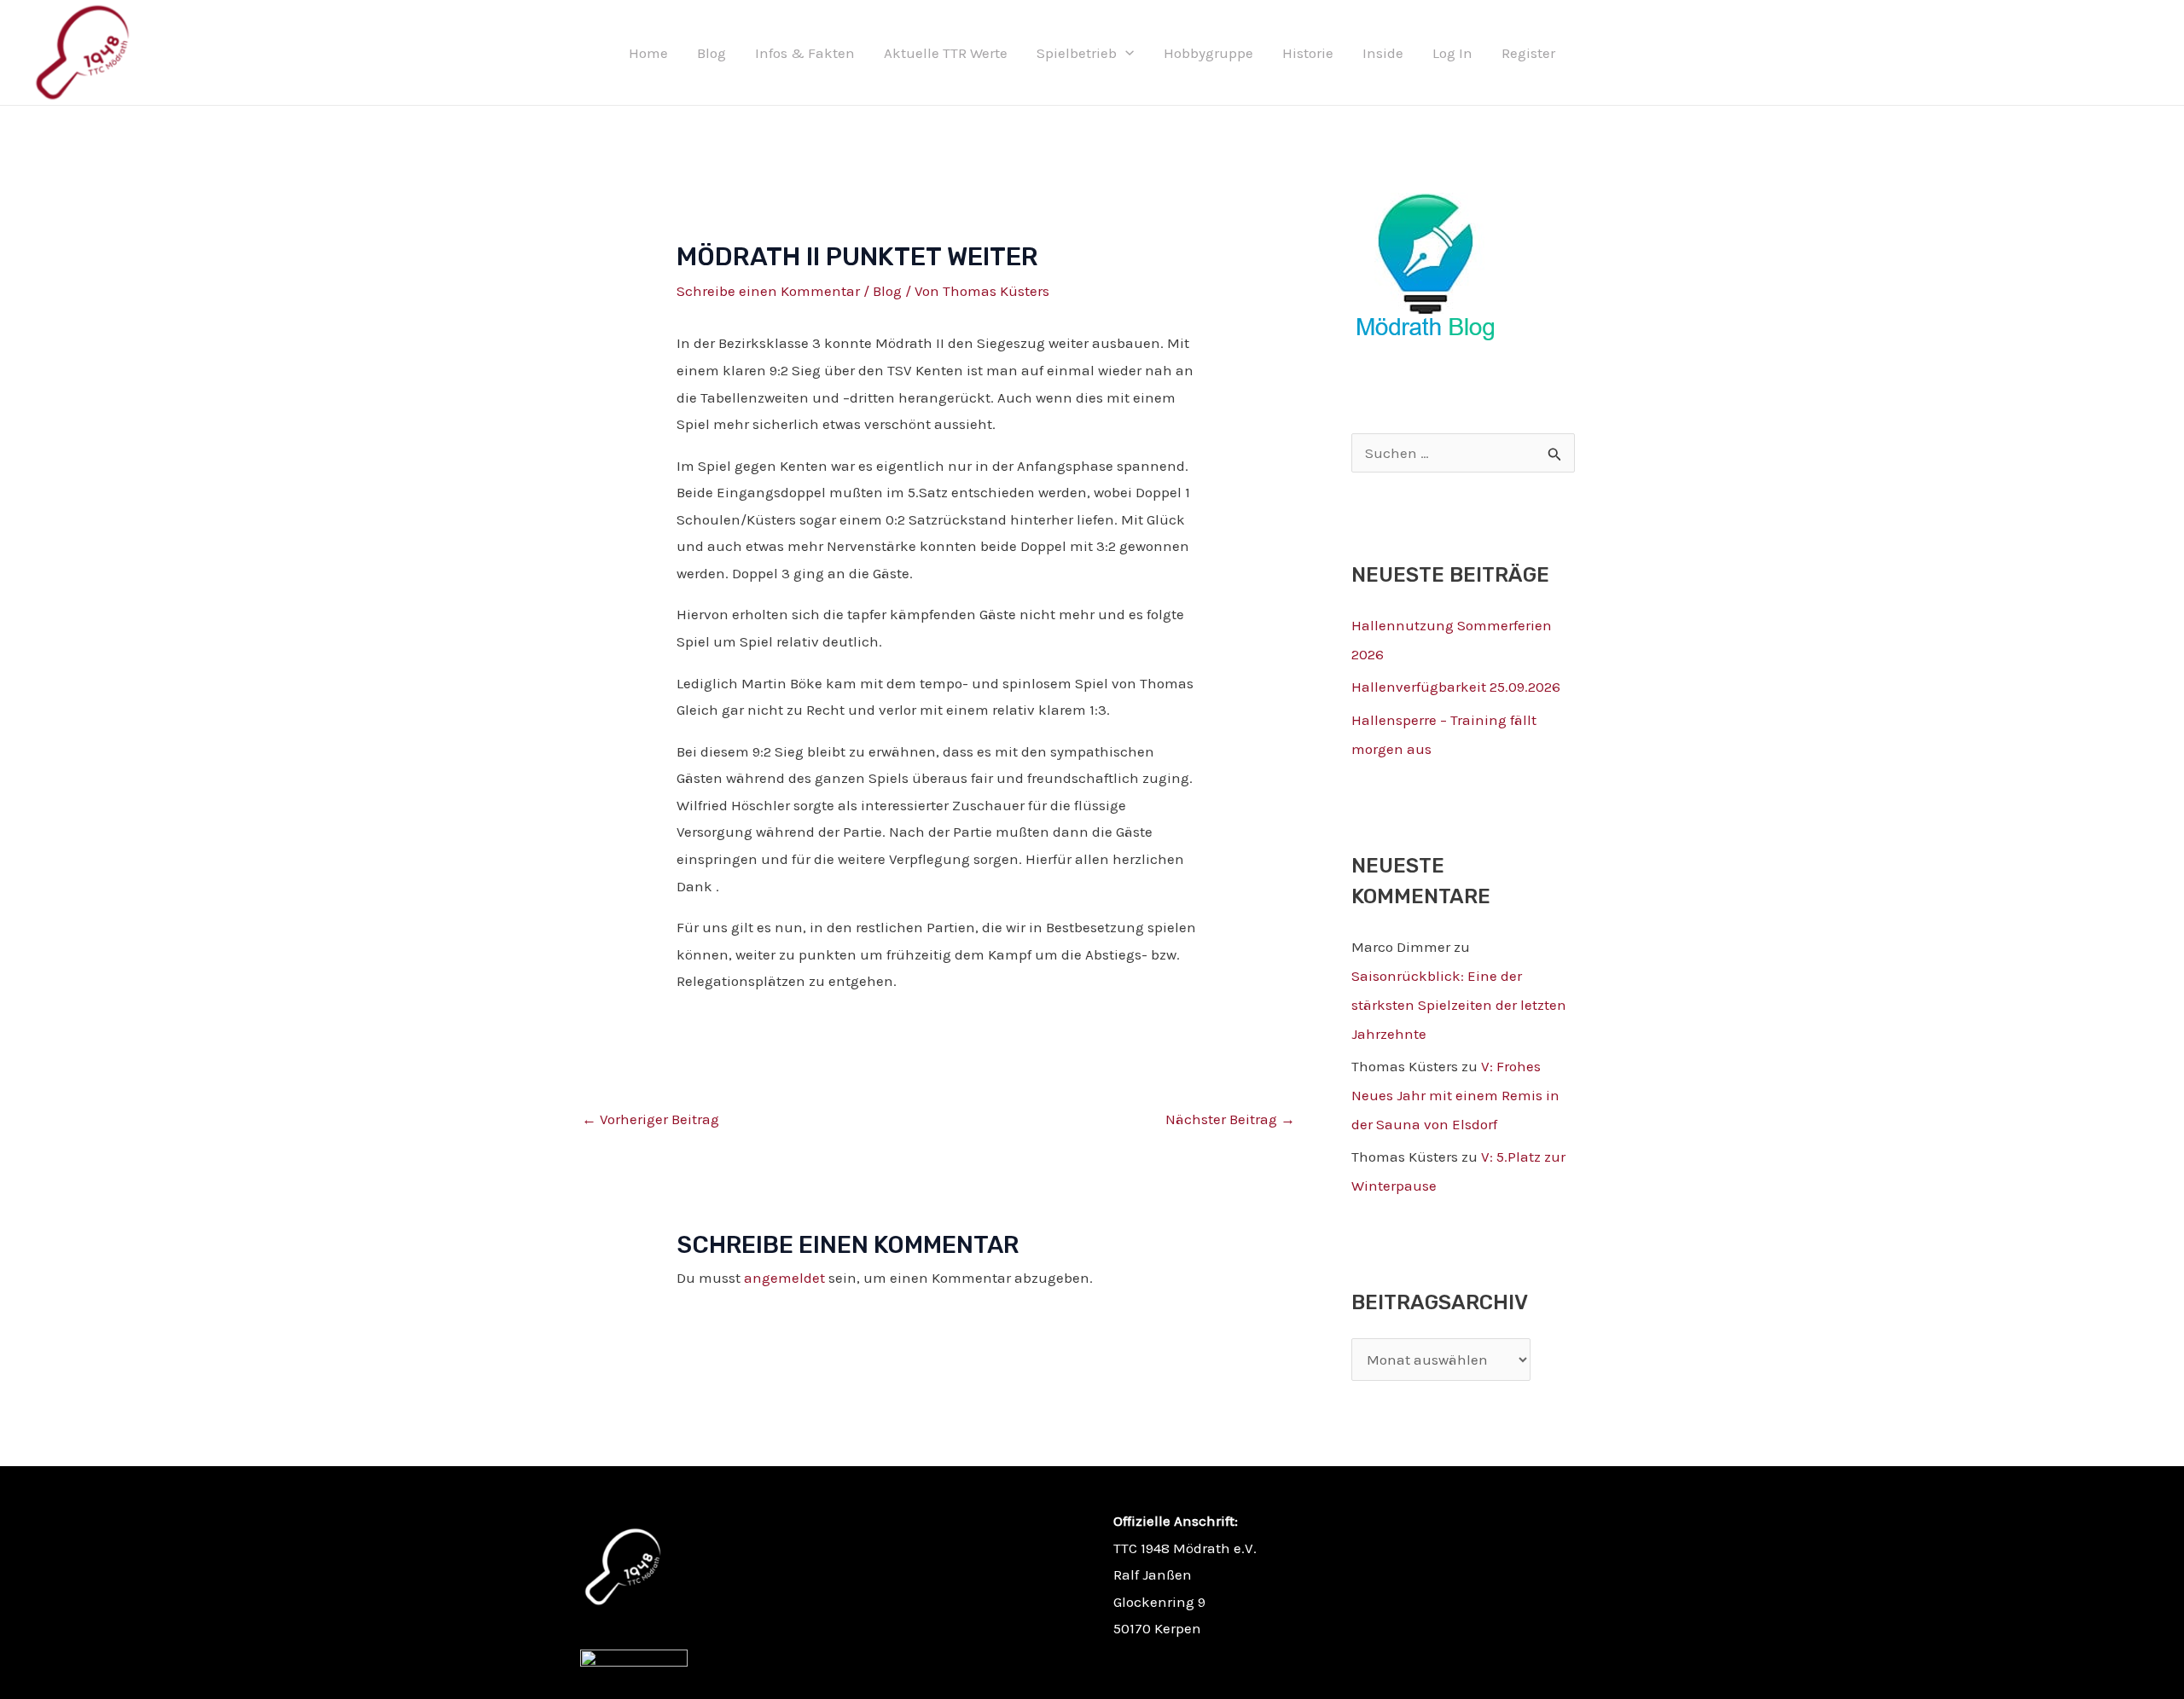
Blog (712, 53)
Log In (1452, 53)
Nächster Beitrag (1230, 1119)
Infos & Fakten (805, 53)
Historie (1308, 53)
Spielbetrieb (1077, 53)
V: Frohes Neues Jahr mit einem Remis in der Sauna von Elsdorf (1455, 1095)
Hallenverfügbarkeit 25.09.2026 (1456, 687)
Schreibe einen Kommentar (768, 291)
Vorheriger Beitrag (651, 1119)
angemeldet (784, 1278)
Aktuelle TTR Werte (946, 53)
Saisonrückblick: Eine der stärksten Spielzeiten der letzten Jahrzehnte (1459, 1005)
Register (1528, 53)
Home (648, 53)
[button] (1125, 53)
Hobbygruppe (1208, 53)
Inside (1383, 53)
